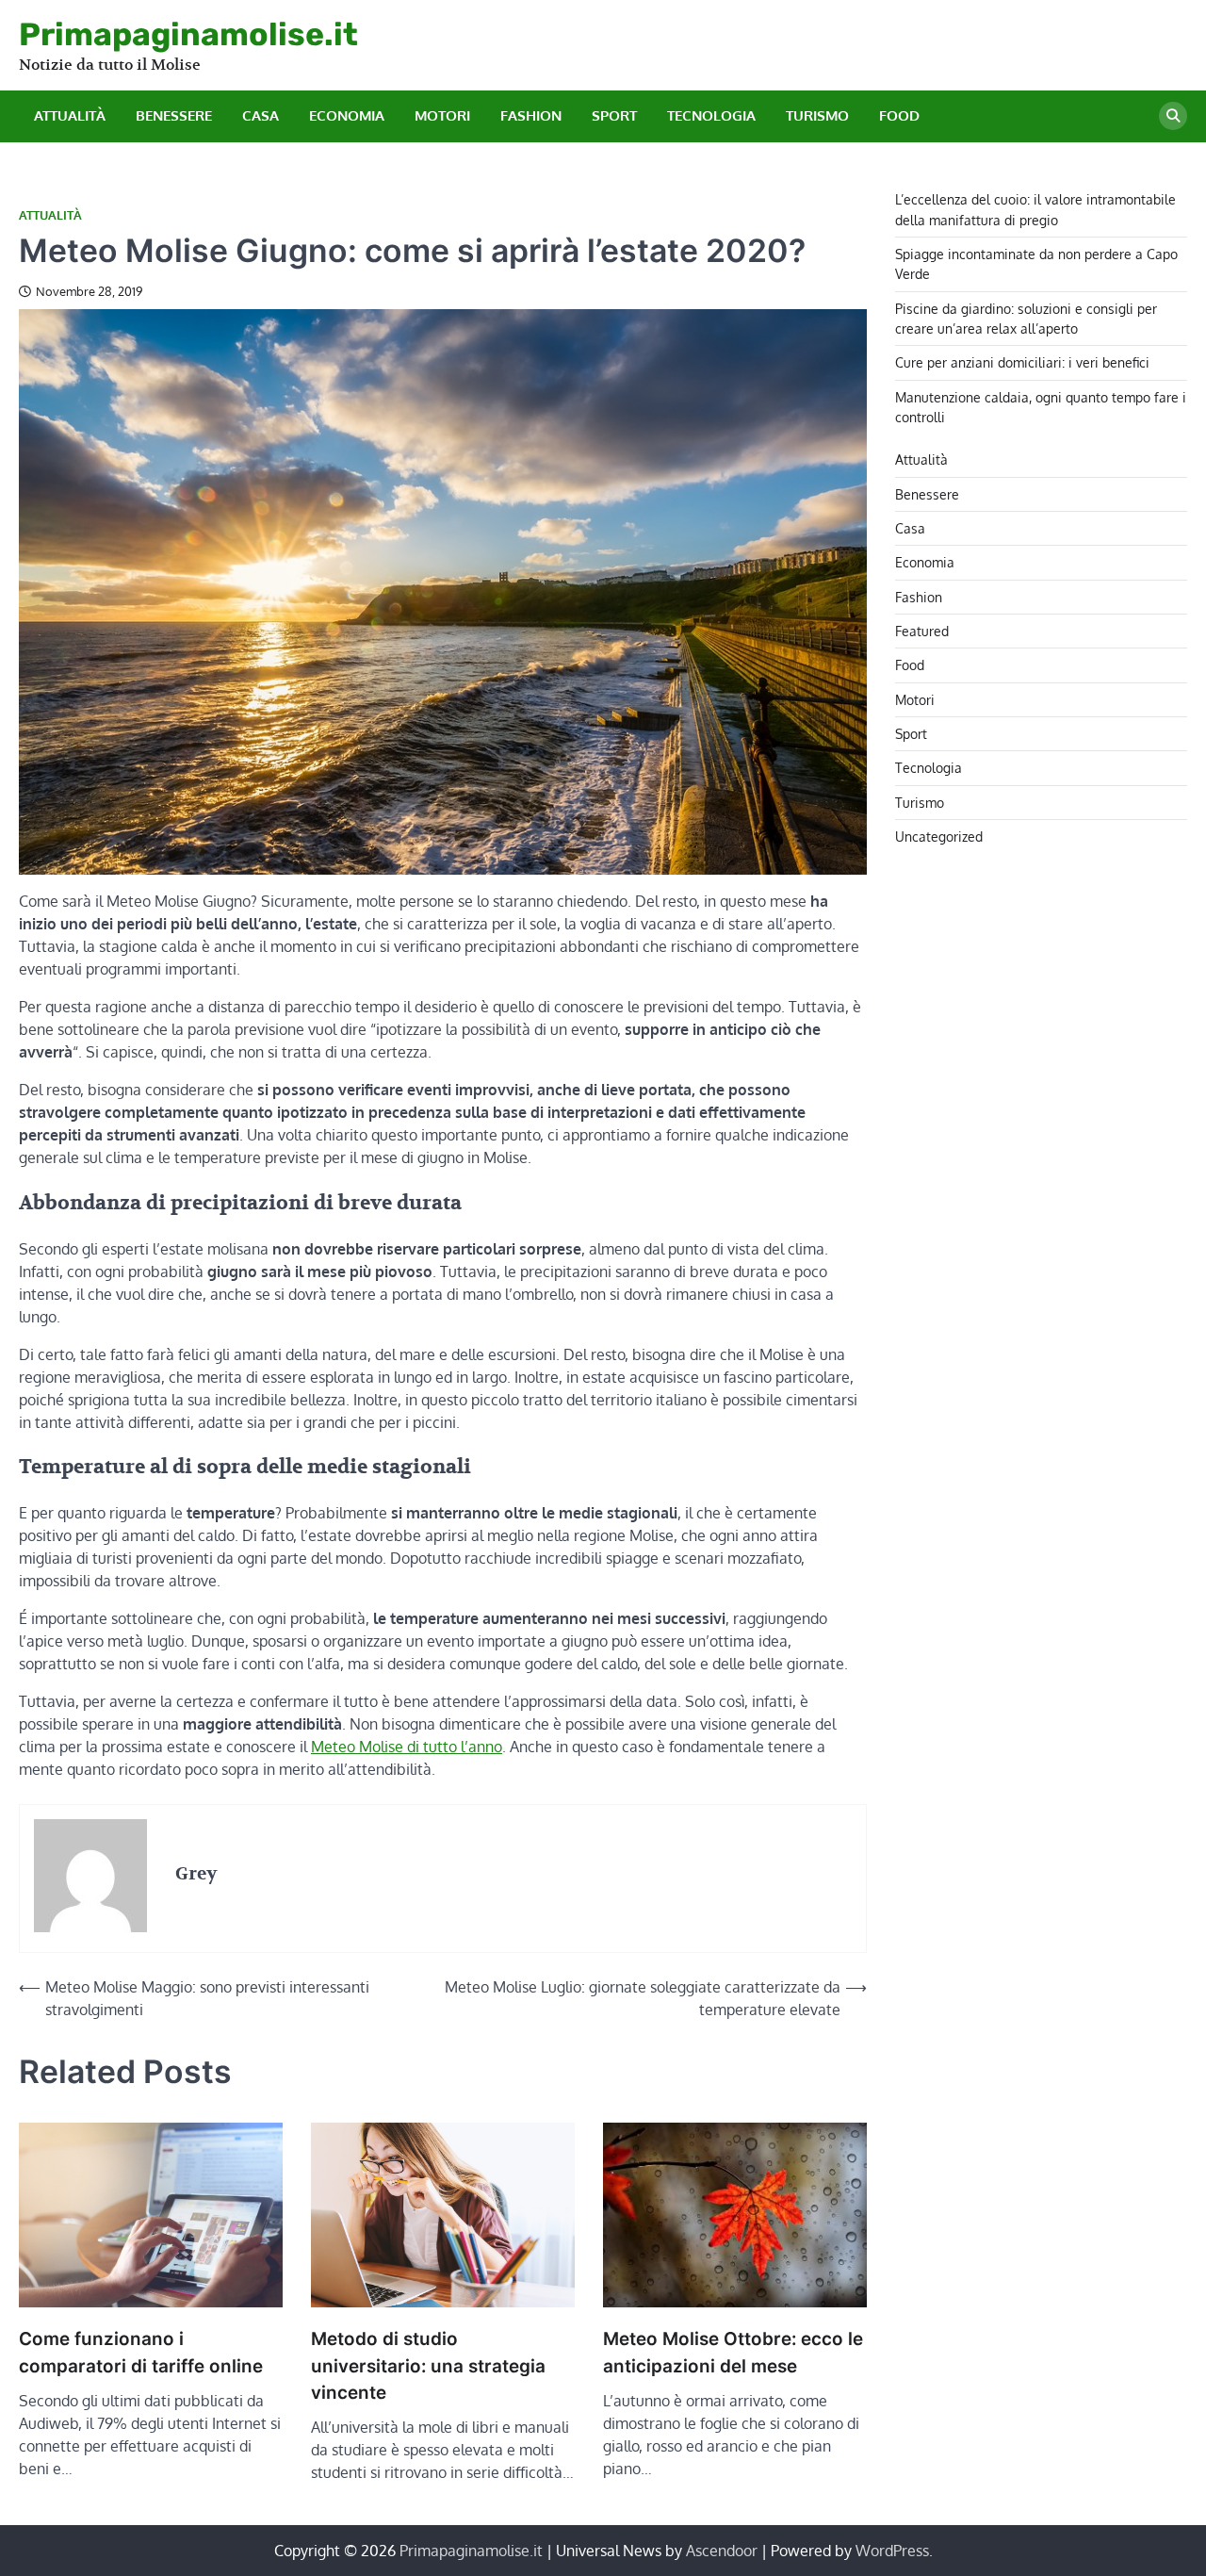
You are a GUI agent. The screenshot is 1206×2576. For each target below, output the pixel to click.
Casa (261, 115)
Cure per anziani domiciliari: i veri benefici (1022, 362)
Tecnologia (711, 115)
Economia (347, 115)
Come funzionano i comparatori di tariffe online (141, 2352)
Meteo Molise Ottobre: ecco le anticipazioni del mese (733, 2352)
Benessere (174, 115)
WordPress (892, 2551)
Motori (442, 115)
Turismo (817, 115)
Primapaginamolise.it (188, 34)
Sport (614, 115)
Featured (922, 630)
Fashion (531, 115)
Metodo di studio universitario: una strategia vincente (428, 2366)
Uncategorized (939, 835)
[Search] (1173, 116)
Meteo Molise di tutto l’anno (407, 1747)
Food (899, 115)
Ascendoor (722, 2551)
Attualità (70, 115)
